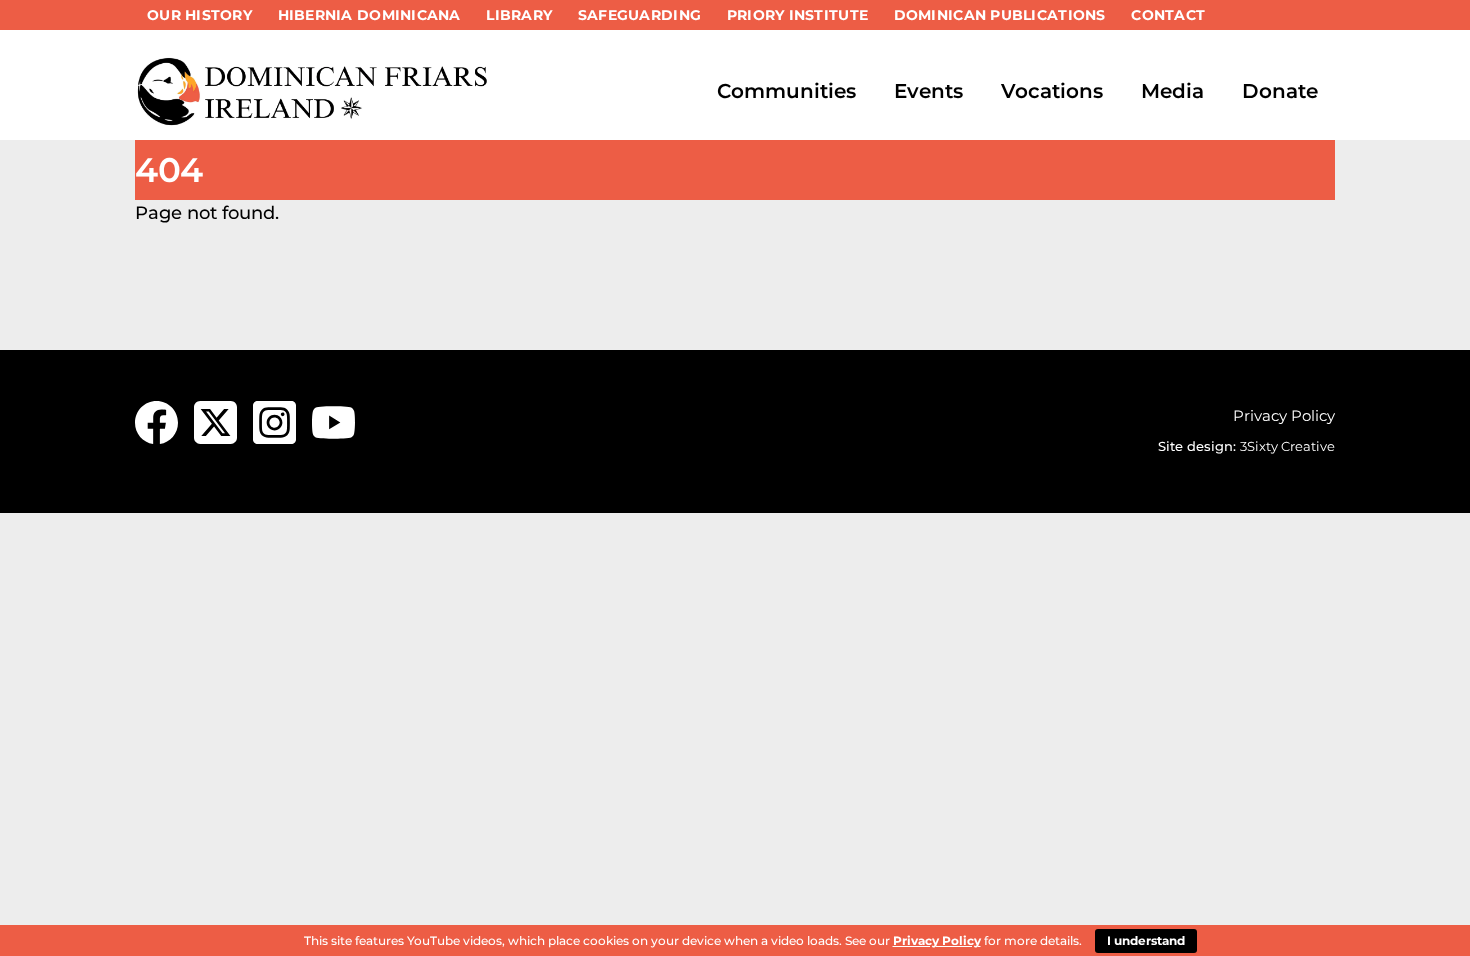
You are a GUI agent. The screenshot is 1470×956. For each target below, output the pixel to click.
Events (928, 91)
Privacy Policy (1284, 415)
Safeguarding (639, 15)
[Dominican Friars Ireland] (315, 117)
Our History (199, 15)
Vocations (1052, 91)
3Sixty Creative (1287, 446)
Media (1172, 91)
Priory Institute (797, 15)
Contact (1168, 15)
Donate (1280, 91)
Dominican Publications (1000, 15)
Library (519, 15)
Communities (786, 91)
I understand (1146, 940)
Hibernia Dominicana (369, 15)
